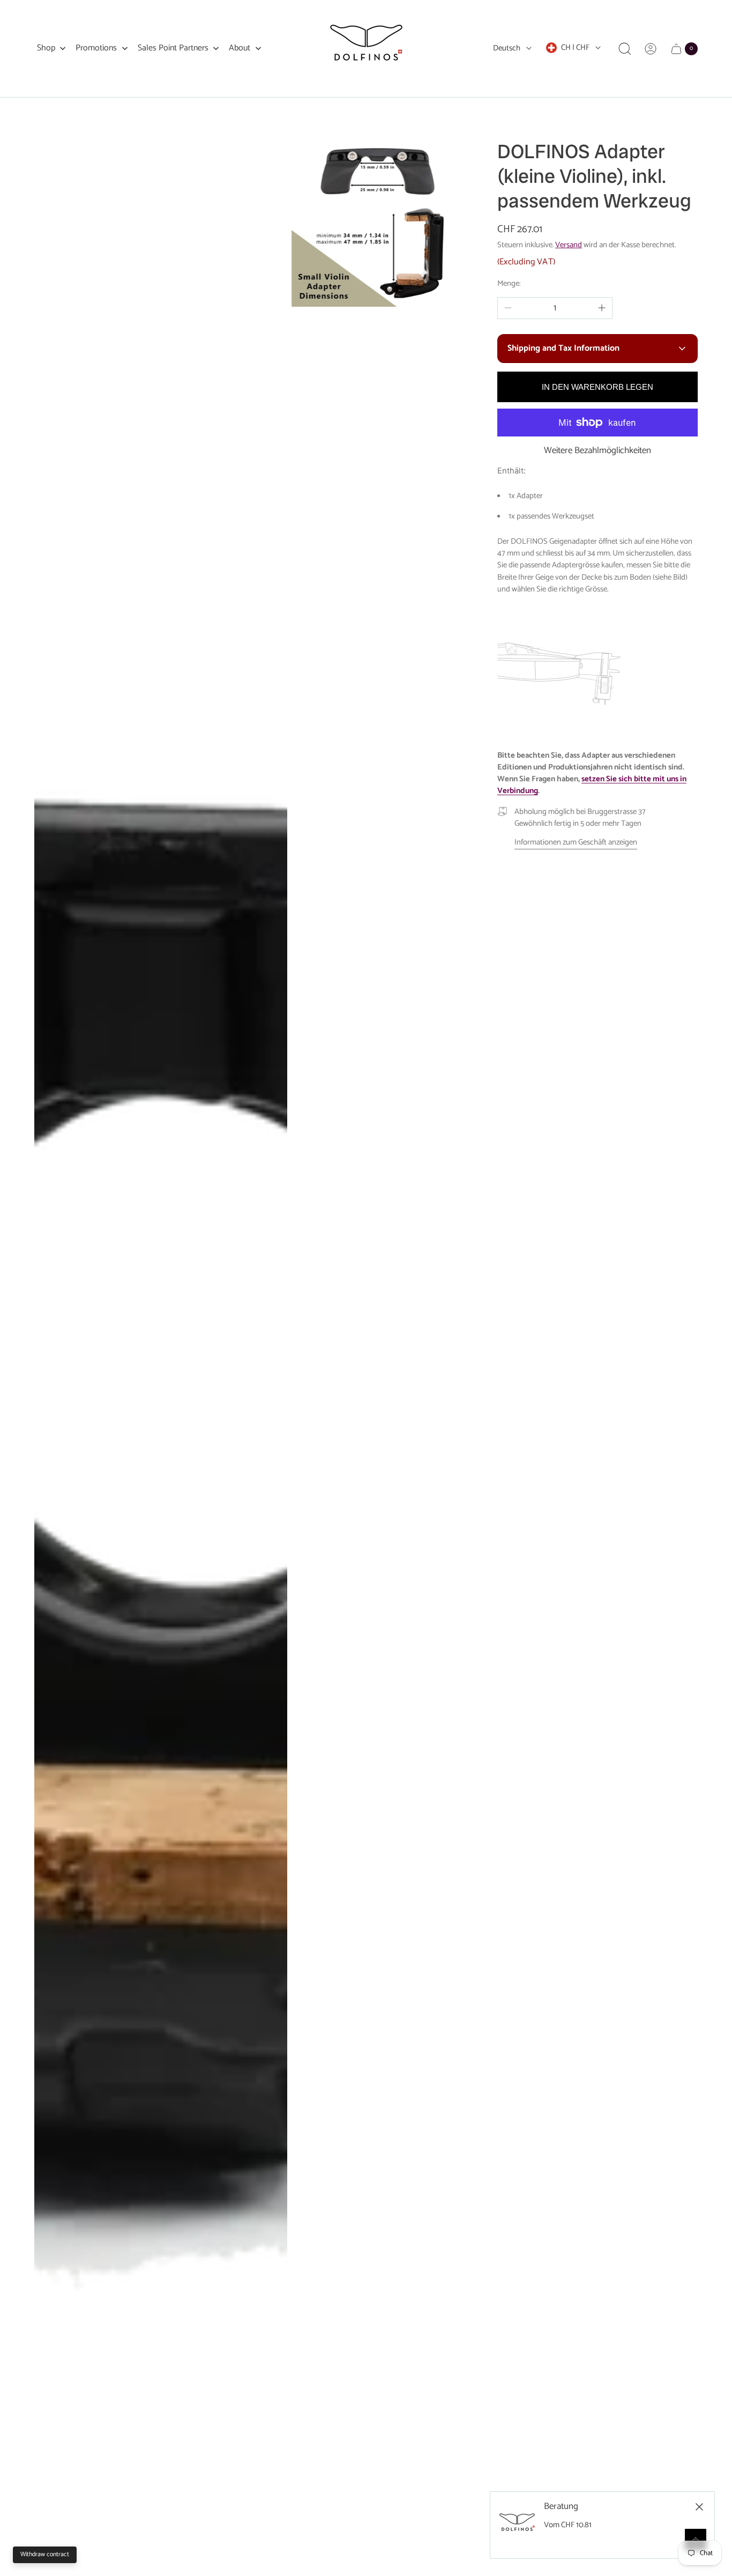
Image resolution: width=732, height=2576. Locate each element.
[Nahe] (699, 2507)
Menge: (509, 284)
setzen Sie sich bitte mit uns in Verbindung (592, 785)
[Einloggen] (651, 49)
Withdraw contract (45, 2554)
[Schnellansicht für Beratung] (696, 2540)
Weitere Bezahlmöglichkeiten (597, 451)
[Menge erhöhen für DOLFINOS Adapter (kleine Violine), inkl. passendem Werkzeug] (602, 308)
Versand (569, 245)
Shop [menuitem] (46, 48)
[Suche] (625, 49)
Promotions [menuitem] (96, 48)
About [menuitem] (240, 48)
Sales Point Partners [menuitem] (173, 48)
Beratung (561, 2507)
